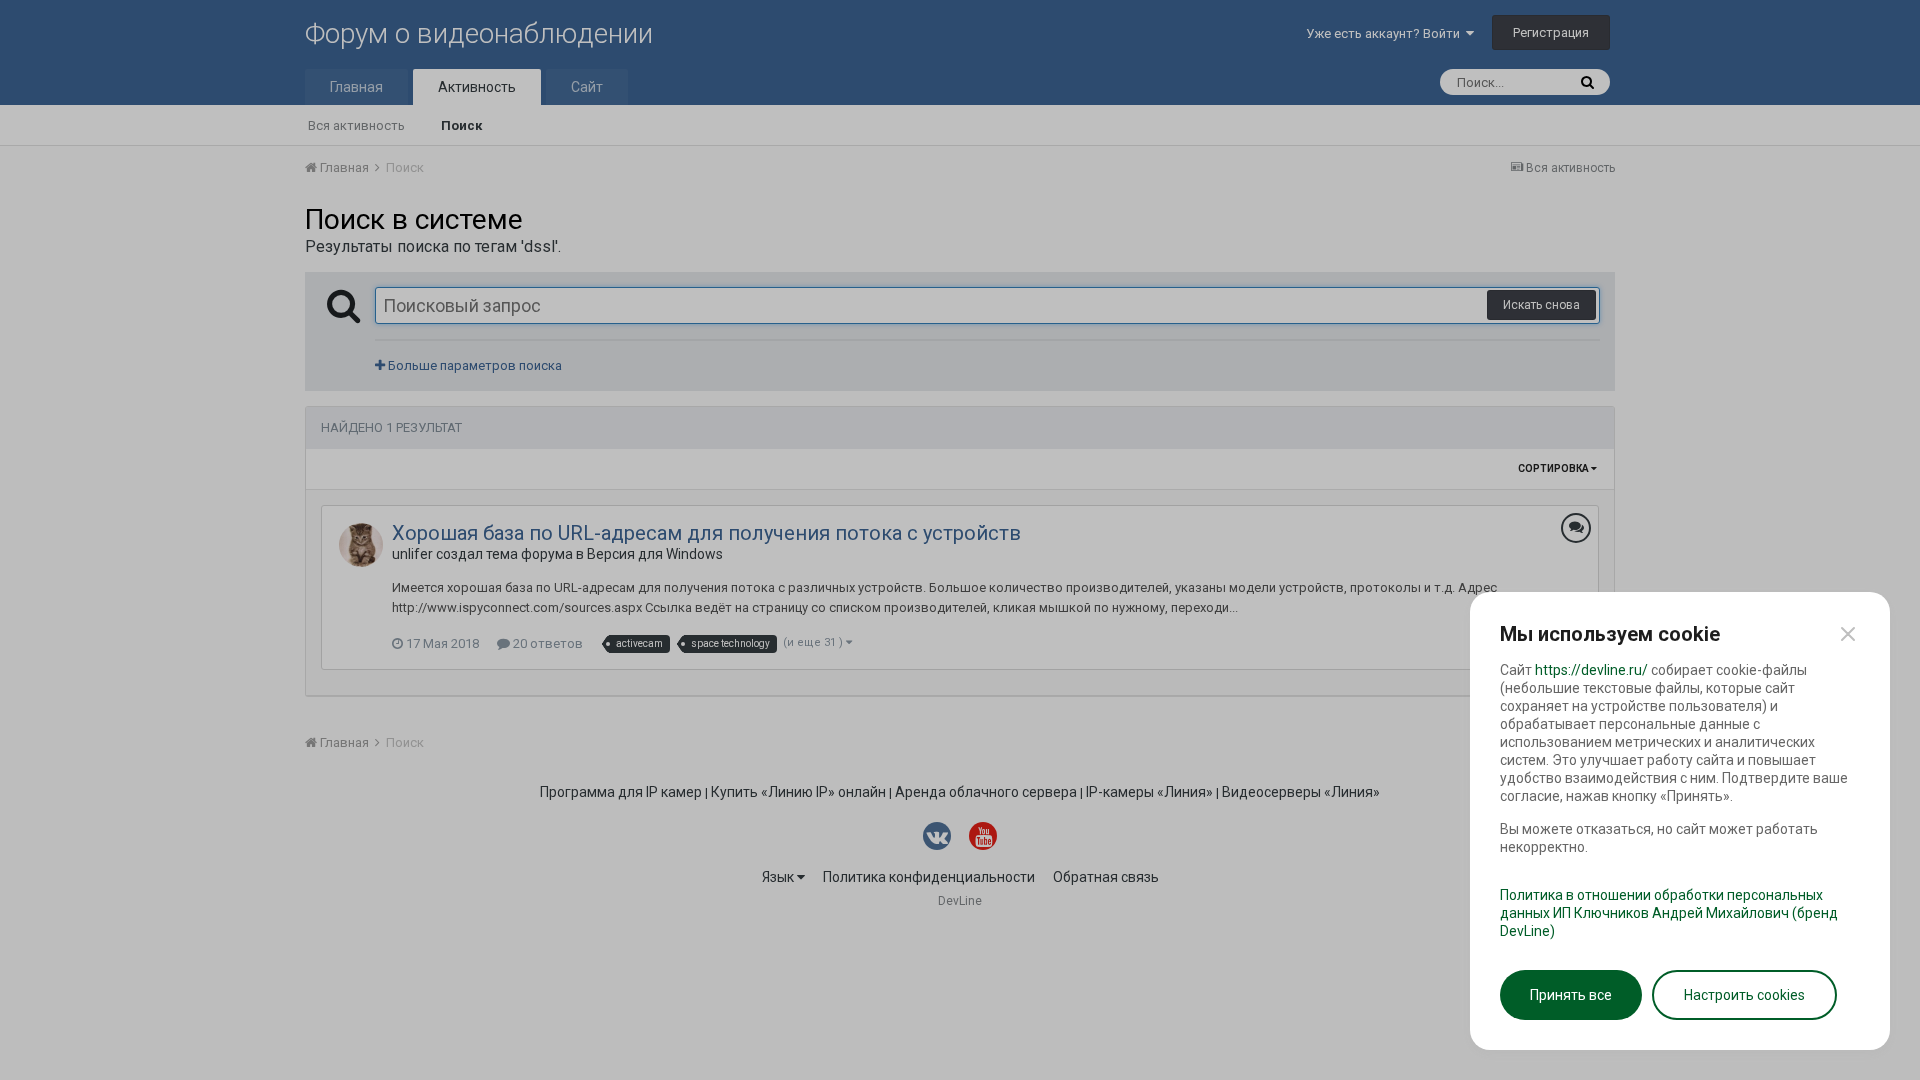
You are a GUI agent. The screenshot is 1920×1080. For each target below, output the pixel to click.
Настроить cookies (1744, 995)
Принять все (1571, 995)
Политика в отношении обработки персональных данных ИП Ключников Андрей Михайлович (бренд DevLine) (1669, 913)
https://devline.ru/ (1591, 670)
